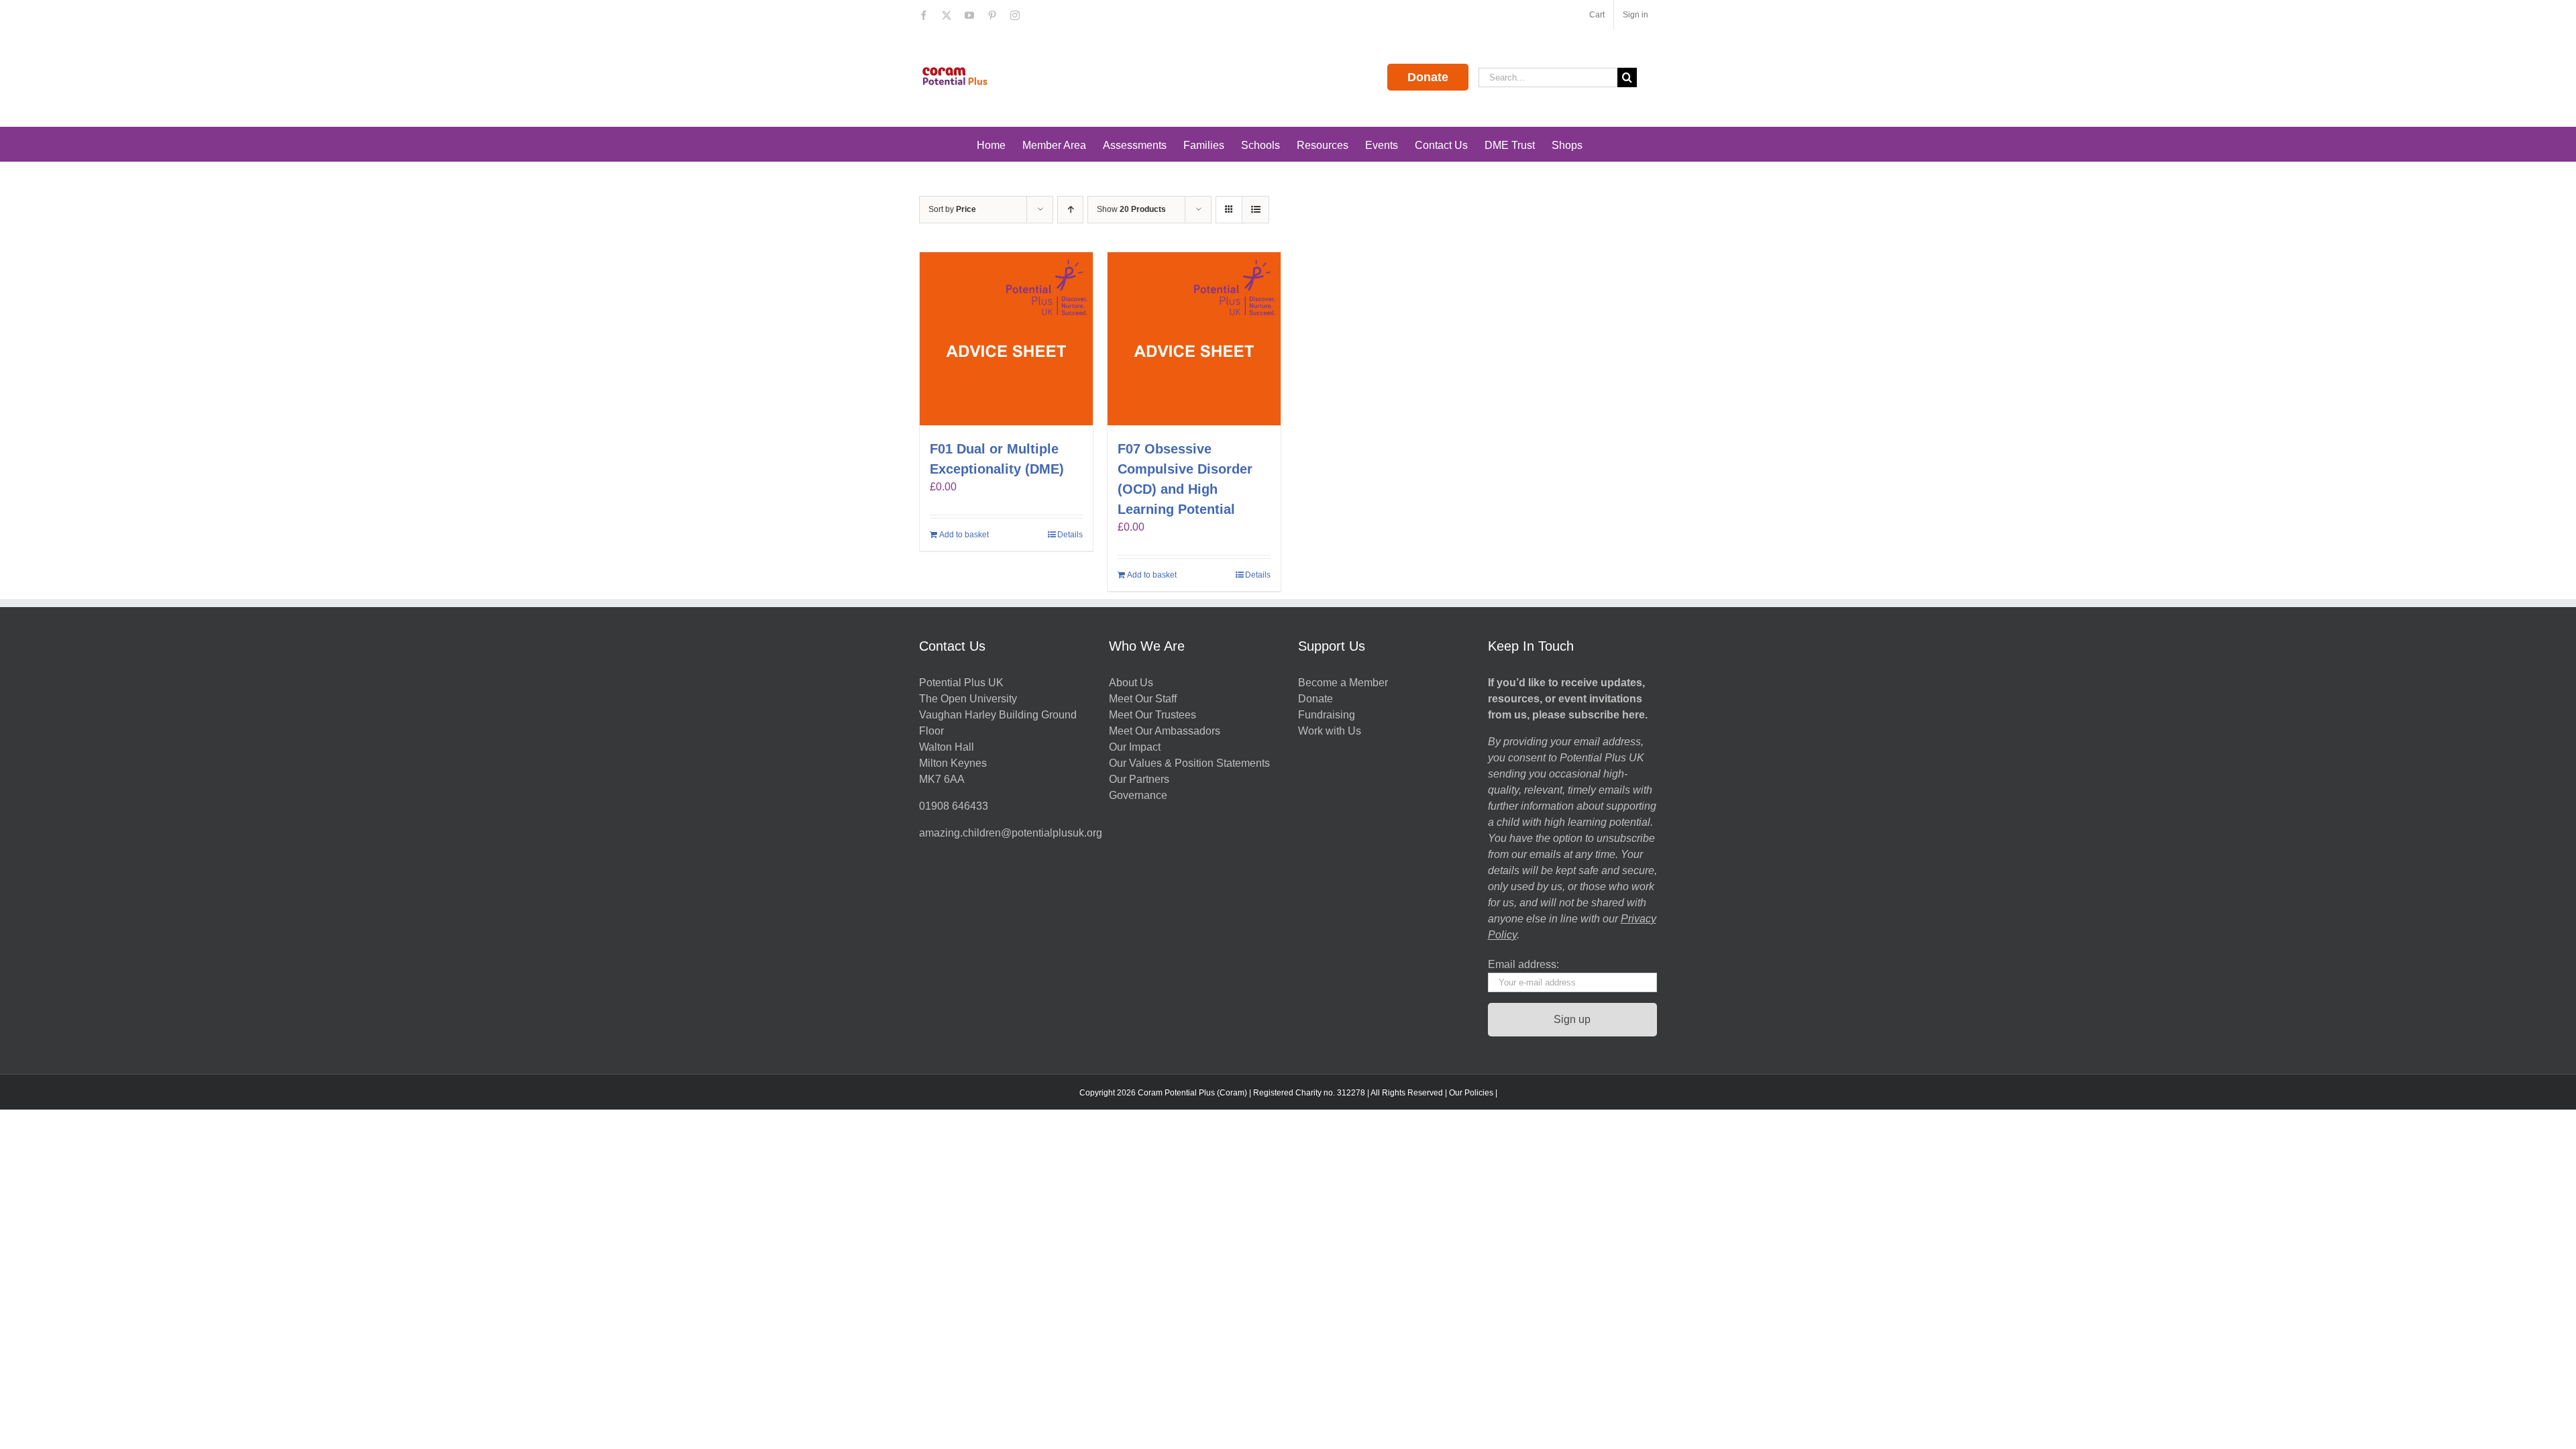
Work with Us (1330, 731)
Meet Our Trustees (1152, 715)
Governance (1138, 795)
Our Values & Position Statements (1189, 763)
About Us (1131, 683)
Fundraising (1327, 715)
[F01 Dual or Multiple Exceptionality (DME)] (1006, 339)
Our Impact (1136, 747)
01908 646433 (954, 806)
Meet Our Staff (1143, 699)
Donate (1428, 77)
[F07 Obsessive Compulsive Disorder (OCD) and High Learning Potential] (1194, 339)
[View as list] (1255, 210)
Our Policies (1471, 1093)
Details (1070, 535)
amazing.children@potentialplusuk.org (1011, 833)
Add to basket (964, 535)
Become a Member (1343, 683)
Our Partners (1139, 779)
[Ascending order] (1070, 210)
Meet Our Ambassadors (1165, 731)
